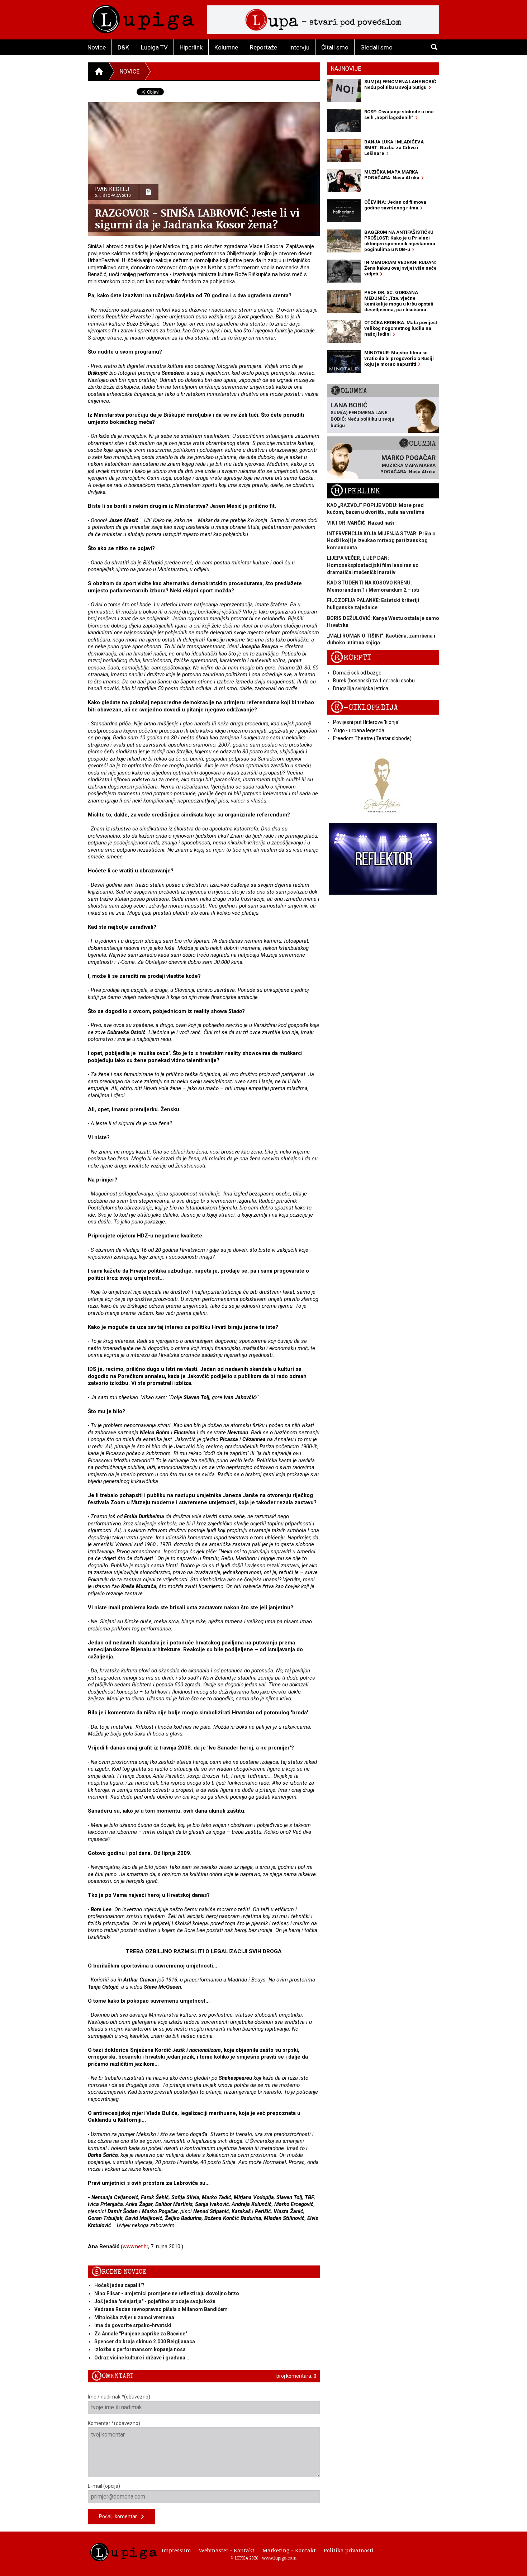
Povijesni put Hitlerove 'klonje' (366, 722)
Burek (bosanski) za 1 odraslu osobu (374, 681)
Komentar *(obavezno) (114, 2423)
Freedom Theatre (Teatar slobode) (372, 738)
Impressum (176, 2550)
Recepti (351, 658)
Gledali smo (376, 47)
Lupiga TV (154, 47)
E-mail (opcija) (104, 2486)
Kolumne (226, 47)
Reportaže (263, 47)
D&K (123, 47)
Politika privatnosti (349, 2550)
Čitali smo (335, 47)
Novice (97, 47)
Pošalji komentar (120, 2516)
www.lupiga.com (279, 2558)
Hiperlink (191, 47)
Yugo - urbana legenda (359, 730)
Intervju (299, 47)
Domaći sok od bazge (357, 673)
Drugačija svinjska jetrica (361, 688)
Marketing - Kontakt (289, 2550)
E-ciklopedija (364, 708)
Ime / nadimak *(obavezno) (119, 2397)
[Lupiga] (143, 17)
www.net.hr (135, 2246)
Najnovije (346, 69)
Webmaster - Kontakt (227, 2550)
